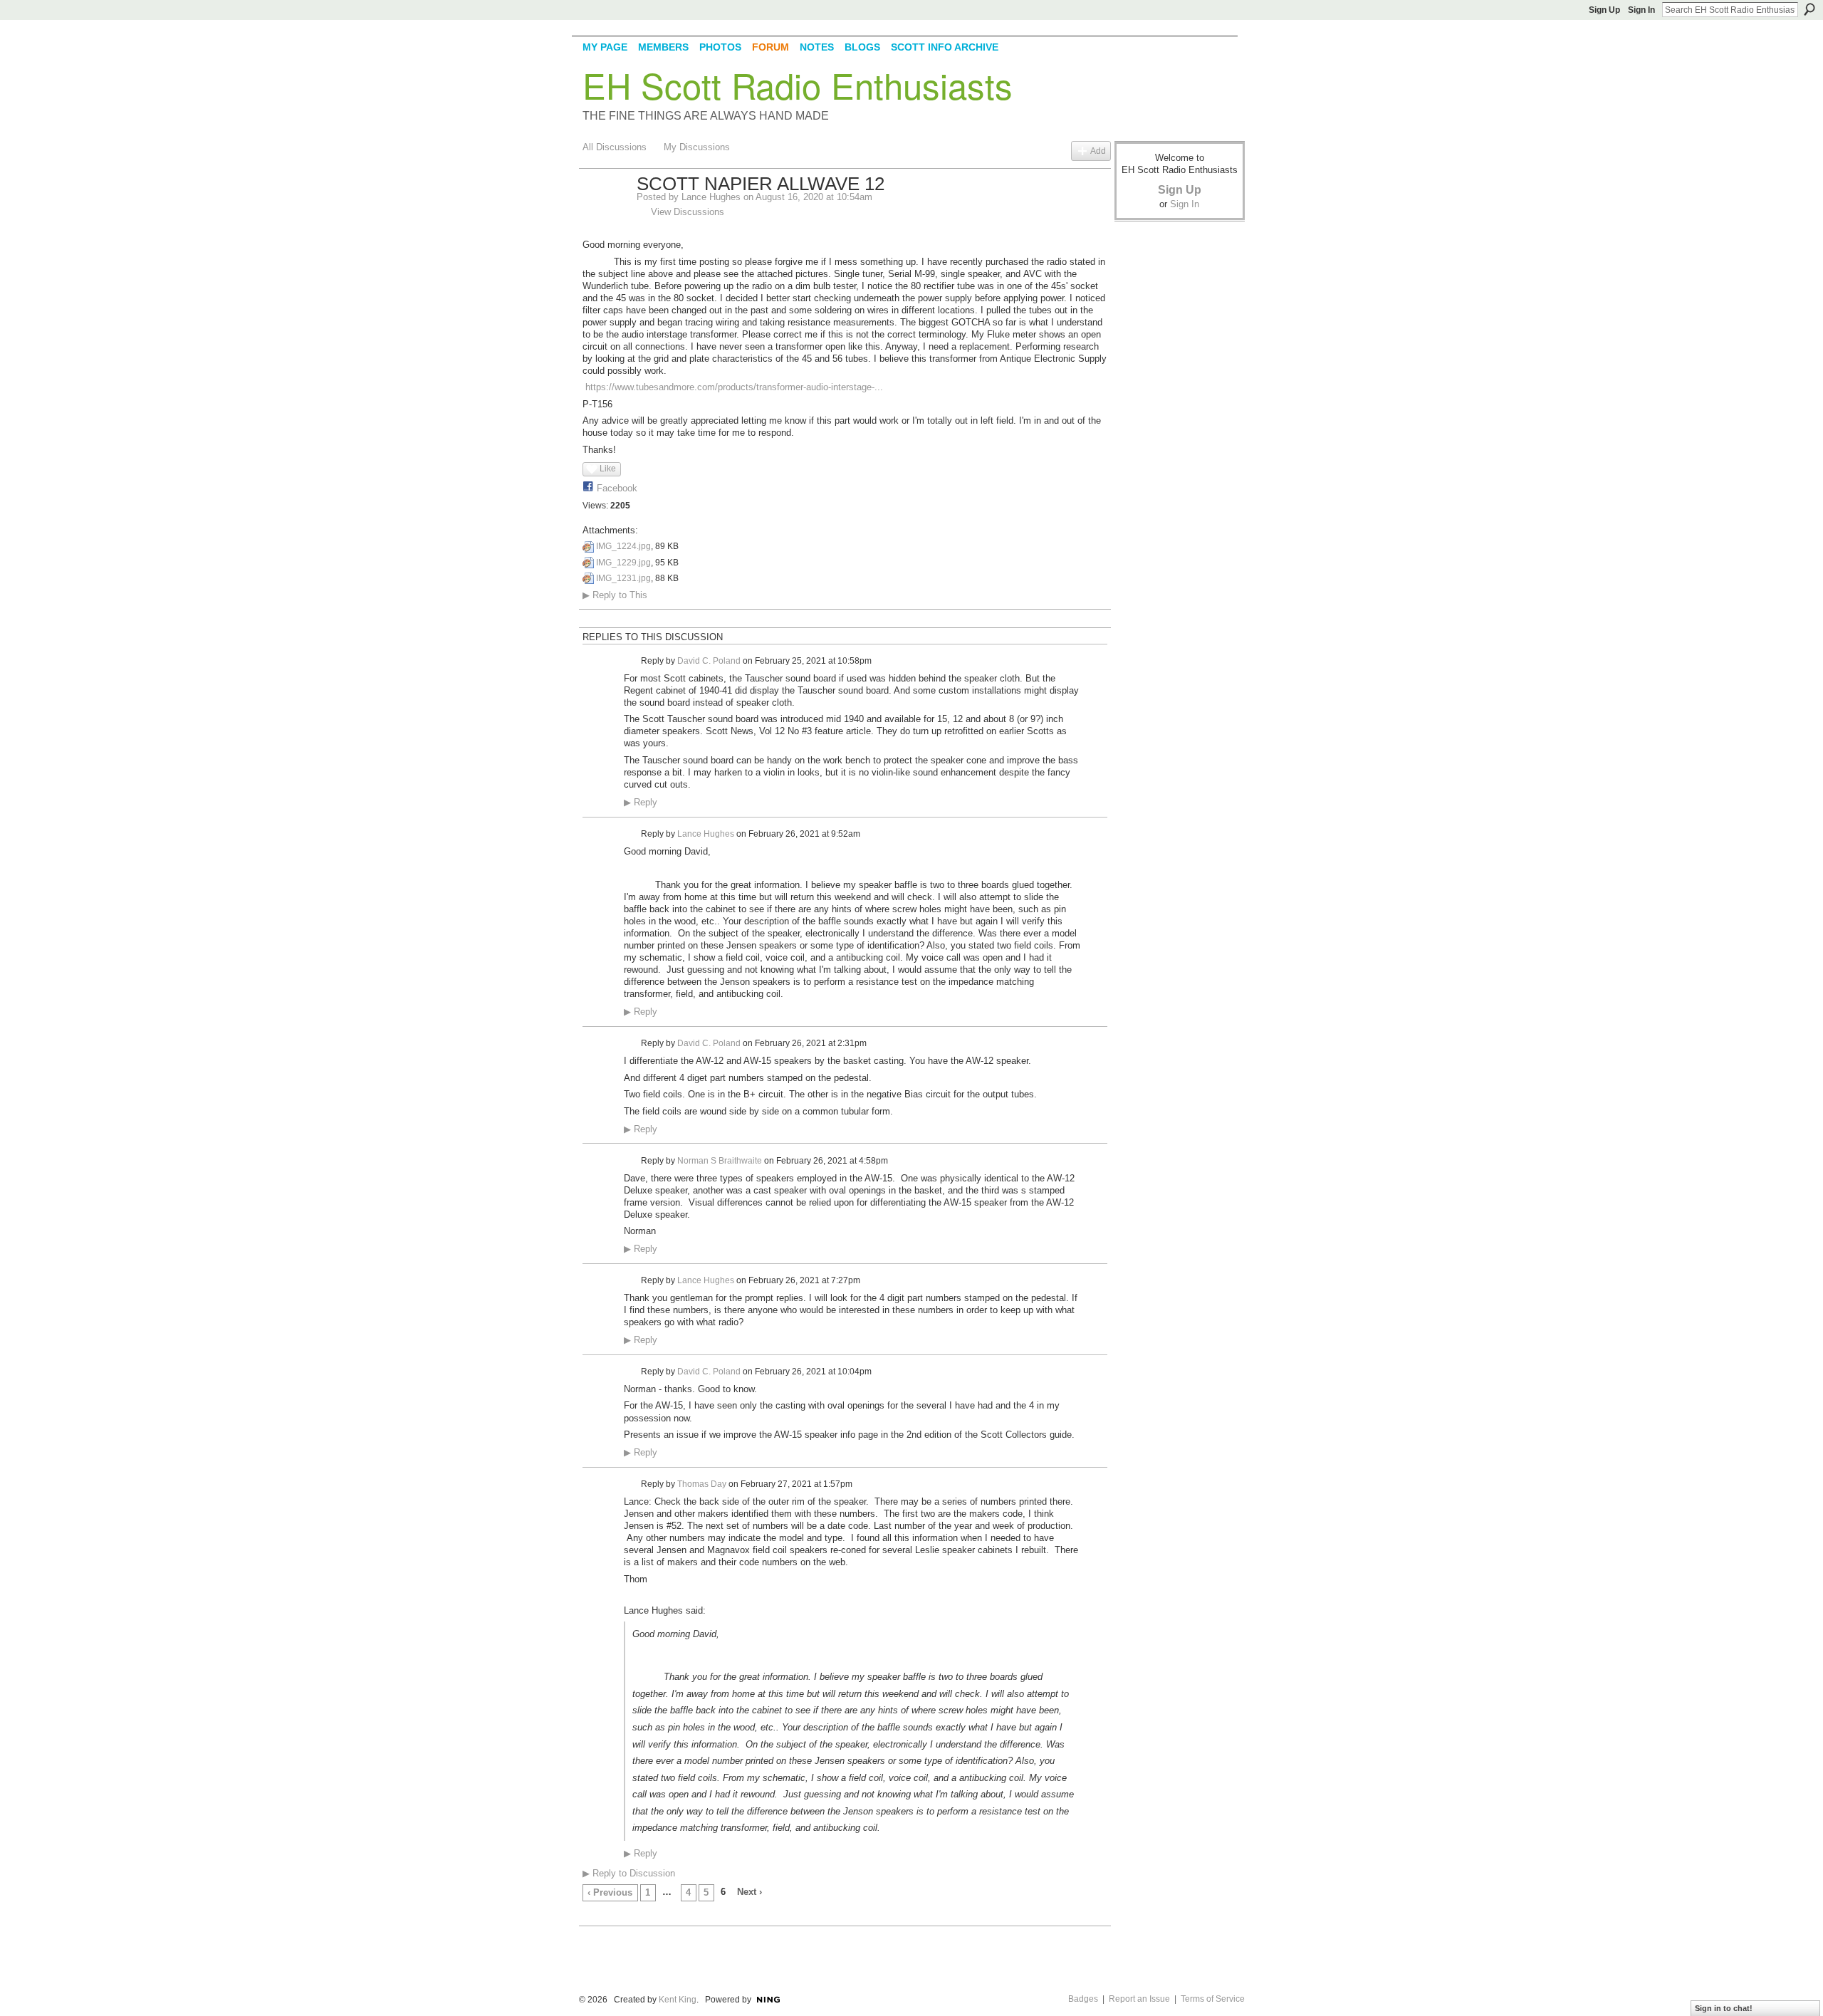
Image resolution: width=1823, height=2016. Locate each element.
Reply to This (615, 595)
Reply (641, 803)
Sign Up (1604, 10)
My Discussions (697, 147)
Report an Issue (1139, 1999)
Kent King (678, 2000)
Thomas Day (702, 1484)
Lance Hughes (711, 197)
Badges (1083, 1999)
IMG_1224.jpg (623, 546)
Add (1098, 151)
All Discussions (615, 147)
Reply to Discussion (629, 1873)
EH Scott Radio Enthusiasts (798, 85)
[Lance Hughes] (605, 214)
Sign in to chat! (1724, 2008)
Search (1809, 9)
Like (608, 469)
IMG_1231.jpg (623, 578)
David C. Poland (709, 661)
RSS (590, 1916)
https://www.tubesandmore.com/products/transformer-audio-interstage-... (734, 387)
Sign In (1641, 10)
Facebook (617, 488)
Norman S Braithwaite (720, 1160)
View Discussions (688, 212)
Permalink (632, 661)
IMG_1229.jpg (623, 563)
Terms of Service (1213, 1999)
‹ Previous (610, 1892)
